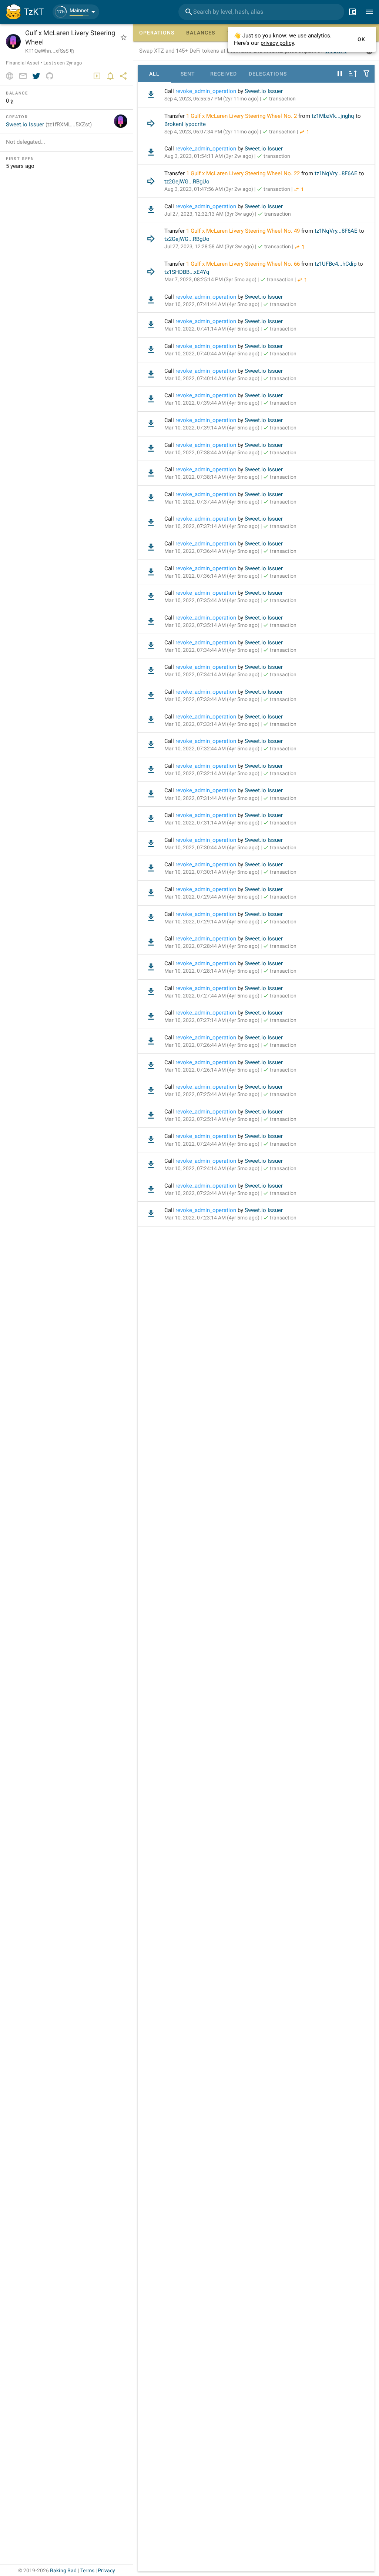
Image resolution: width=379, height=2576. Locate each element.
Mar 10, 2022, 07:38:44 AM (212, 452)
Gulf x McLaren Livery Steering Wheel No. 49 (245, 231)
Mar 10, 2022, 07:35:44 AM (212, 600)
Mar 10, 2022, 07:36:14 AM (212, 576)
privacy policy (277, 43)
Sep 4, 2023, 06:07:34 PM (212, 132)
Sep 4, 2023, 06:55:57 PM (212, 99)
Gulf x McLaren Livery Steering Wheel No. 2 (244, 116)
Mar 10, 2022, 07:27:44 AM (212, 996)
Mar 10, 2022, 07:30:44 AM (212, 847)
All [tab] (154, 74)
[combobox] (261, 12)
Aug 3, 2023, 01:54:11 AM (209, 156)
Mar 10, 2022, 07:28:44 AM (212, 946)
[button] (76, 12)
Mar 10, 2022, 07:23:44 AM (212, 1193)
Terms (88, 2570)
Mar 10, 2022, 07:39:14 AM (212, 428)
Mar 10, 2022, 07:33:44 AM (212, 699)
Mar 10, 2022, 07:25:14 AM (212, 1119)
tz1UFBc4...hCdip (336, 264)
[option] (256, 95)
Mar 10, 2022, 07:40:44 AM (212, 353)
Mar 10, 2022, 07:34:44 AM (212, 650)
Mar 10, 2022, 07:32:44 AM (212, 748)
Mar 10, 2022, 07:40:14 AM (212, 378)
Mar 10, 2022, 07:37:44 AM (212, 502)
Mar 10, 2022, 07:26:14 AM (212, 1070)
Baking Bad (63, 2570)
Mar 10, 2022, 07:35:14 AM (212, 625)
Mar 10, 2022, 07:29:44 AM (212, 897)
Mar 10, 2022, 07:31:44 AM (212, 798)
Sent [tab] (188, 74)
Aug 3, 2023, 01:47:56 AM (209, 189)
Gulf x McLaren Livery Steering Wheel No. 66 (245, 264)
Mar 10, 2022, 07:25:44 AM (212, 1094)
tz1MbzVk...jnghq (333, 116)
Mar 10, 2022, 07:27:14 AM (212, 1020)
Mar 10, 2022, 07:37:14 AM (212, 526)
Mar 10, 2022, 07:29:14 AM (212, 922)
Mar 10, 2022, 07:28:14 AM (212, 971)
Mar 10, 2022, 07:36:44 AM (212, 551)
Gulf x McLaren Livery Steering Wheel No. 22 (245, 173)
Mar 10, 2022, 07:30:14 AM (212, 872)
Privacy (106, 2570)
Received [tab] (224, 74)
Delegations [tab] (268, 74)
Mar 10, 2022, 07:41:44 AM (212, 304)
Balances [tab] (201, 33)
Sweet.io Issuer (264, 91)
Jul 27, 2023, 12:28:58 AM (209, 246)
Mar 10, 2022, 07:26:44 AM (212, 1045)
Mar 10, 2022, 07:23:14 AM (212, 1218)
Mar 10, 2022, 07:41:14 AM (212, 329)
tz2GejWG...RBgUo (187, 182)
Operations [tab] (157, 33)
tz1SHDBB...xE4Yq (187, 272)
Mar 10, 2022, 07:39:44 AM (212, 403)
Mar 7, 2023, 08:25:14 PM (210, 279)
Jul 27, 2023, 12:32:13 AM (209, 214)
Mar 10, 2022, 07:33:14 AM (212, 724)
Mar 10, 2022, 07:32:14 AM (212, 773)
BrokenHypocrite (185, 124)
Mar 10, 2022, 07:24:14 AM (212, 1168)
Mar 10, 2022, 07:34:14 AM (212, 674)
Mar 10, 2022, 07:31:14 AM (212, 823)
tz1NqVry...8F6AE (336, 173)
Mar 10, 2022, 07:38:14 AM (212, 477)
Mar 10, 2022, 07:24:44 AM (212, 1144)
